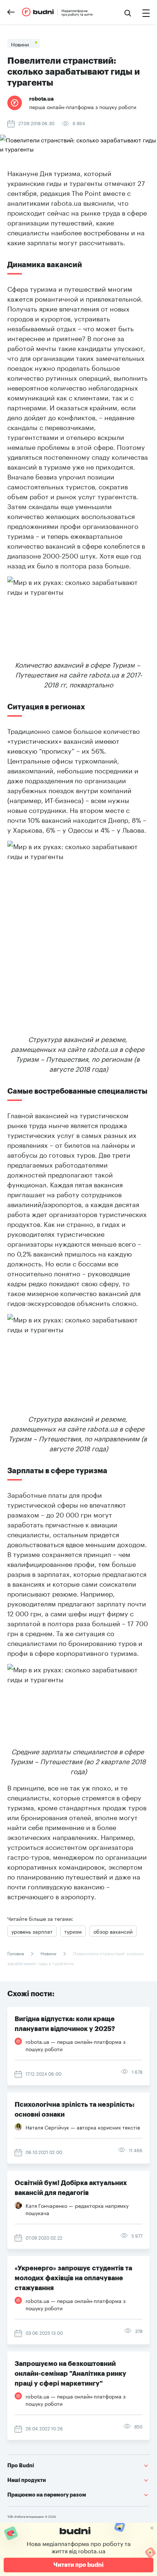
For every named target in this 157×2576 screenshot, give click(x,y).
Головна (16, 1953)
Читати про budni (78, 2565)
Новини (48, 1953)
